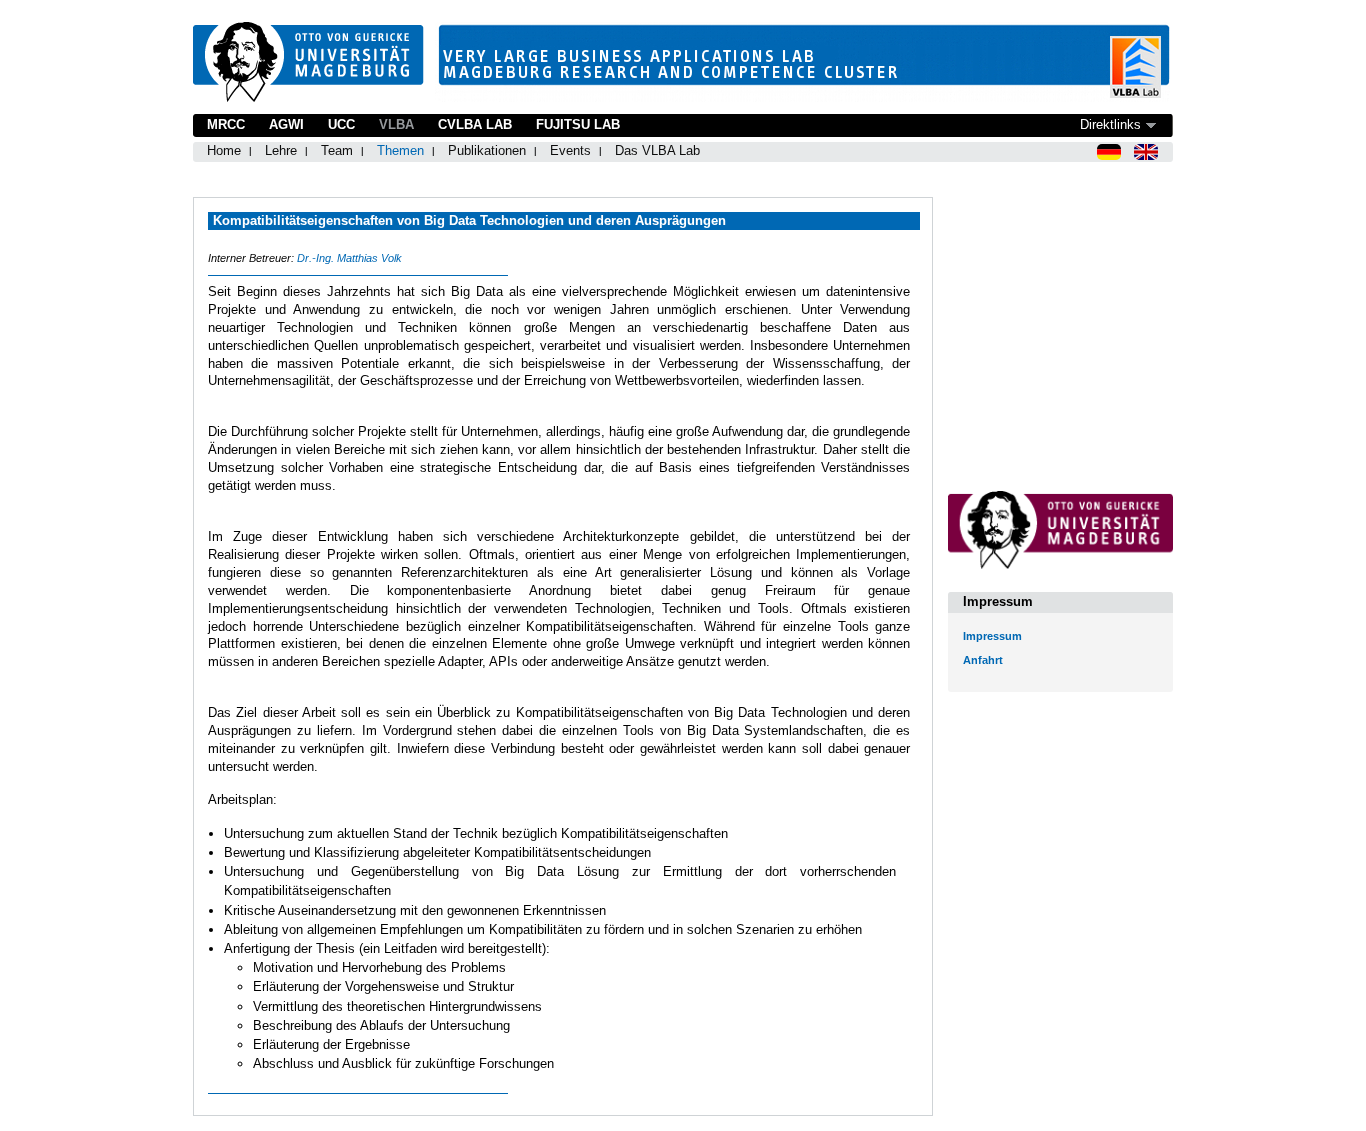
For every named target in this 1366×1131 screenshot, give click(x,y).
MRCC (226, 124)
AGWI (286, 124)
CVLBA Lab (475, 124)
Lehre (281, 150)
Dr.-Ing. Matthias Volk (349, 258)
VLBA (396, 124)
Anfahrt (983, 660)
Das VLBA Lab (657, 150)
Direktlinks (1110, 124)
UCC (341, 124)
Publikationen (487, 150)
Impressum (992, 636)
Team (337, 150)
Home (224, 150)
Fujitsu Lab (578, 124)
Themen (400, 150)
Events (570, 150)
